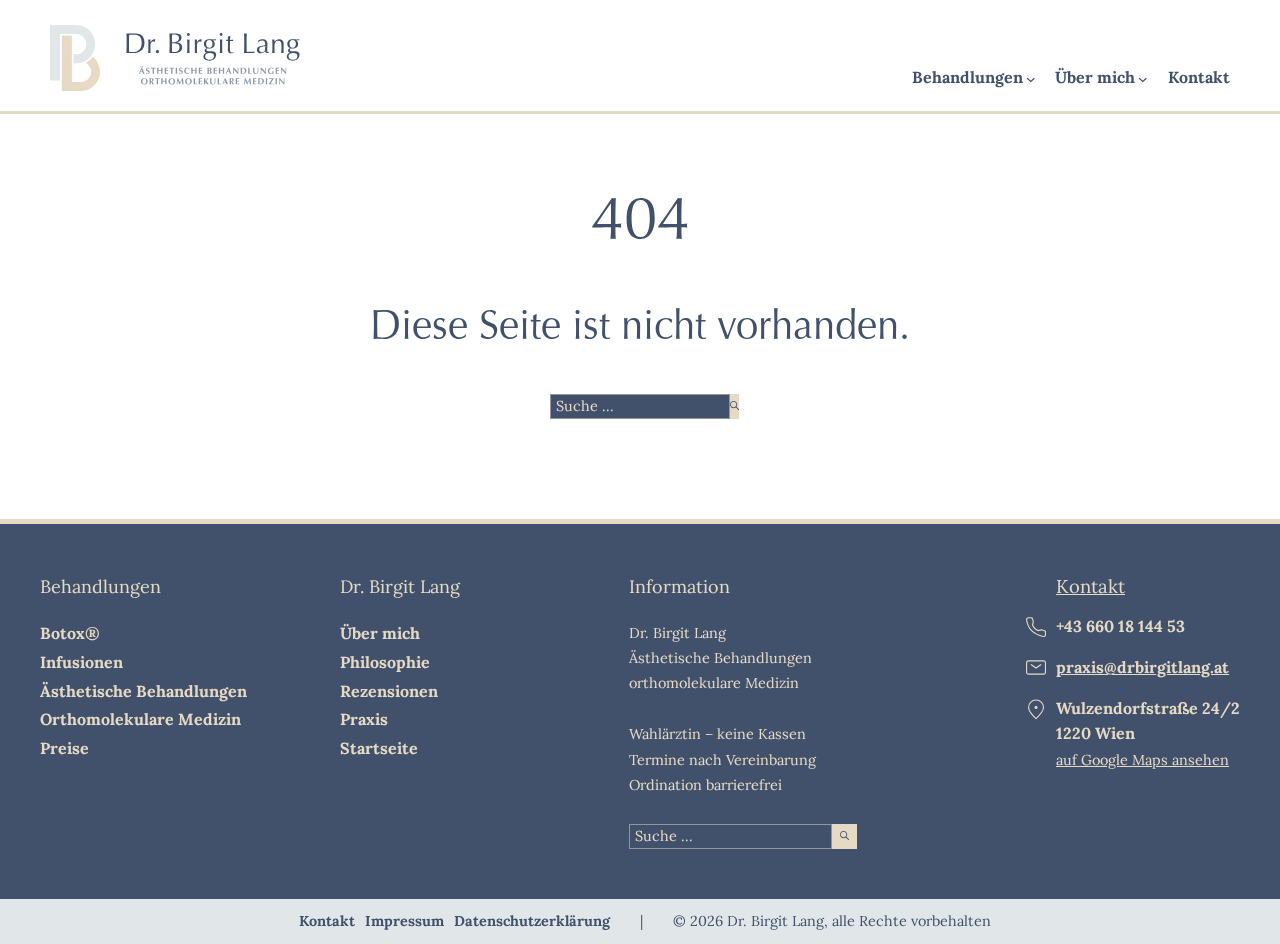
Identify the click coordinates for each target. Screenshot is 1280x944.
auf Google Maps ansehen (1142, 760)
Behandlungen (967, 77)
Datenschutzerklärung (532, 921)
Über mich (1095, 77)
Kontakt (1199, 77)
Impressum (404, 921)
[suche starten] (734, 406)
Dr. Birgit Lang (400, 586)
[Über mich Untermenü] (1143, 80)
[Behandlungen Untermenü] (1031, 80)
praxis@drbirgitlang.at (1142, 667)
